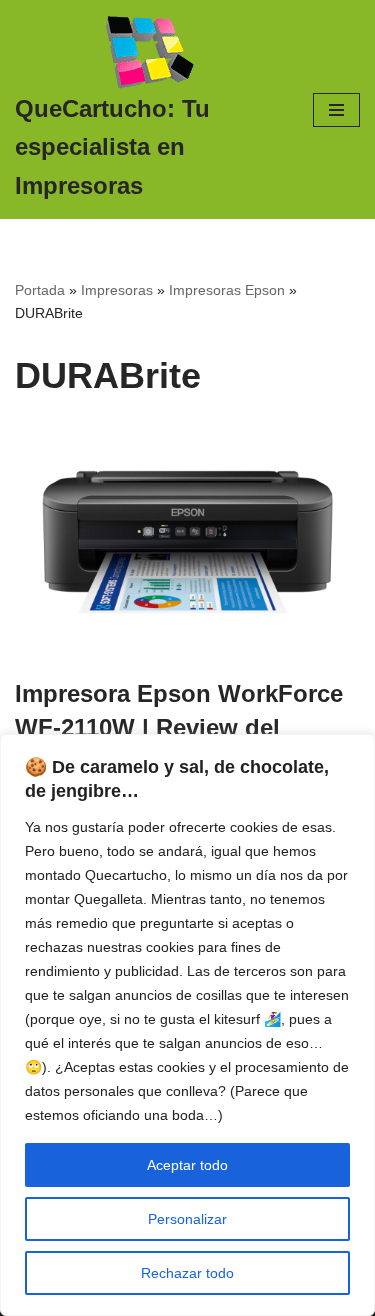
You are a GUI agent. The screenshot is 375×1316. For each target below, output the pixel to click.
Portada (40, 290)
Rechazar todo (187, 1273)
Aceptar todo (187, 1165)
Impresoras (117, 290)
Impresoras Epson (227, 290)
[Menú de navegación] (336, 110)
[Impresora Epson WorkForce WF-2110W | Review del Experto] (187, 542)
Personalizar (187, 1219)
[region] (187, 1025)
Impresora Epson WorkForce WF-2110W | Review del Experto (179, 727)
